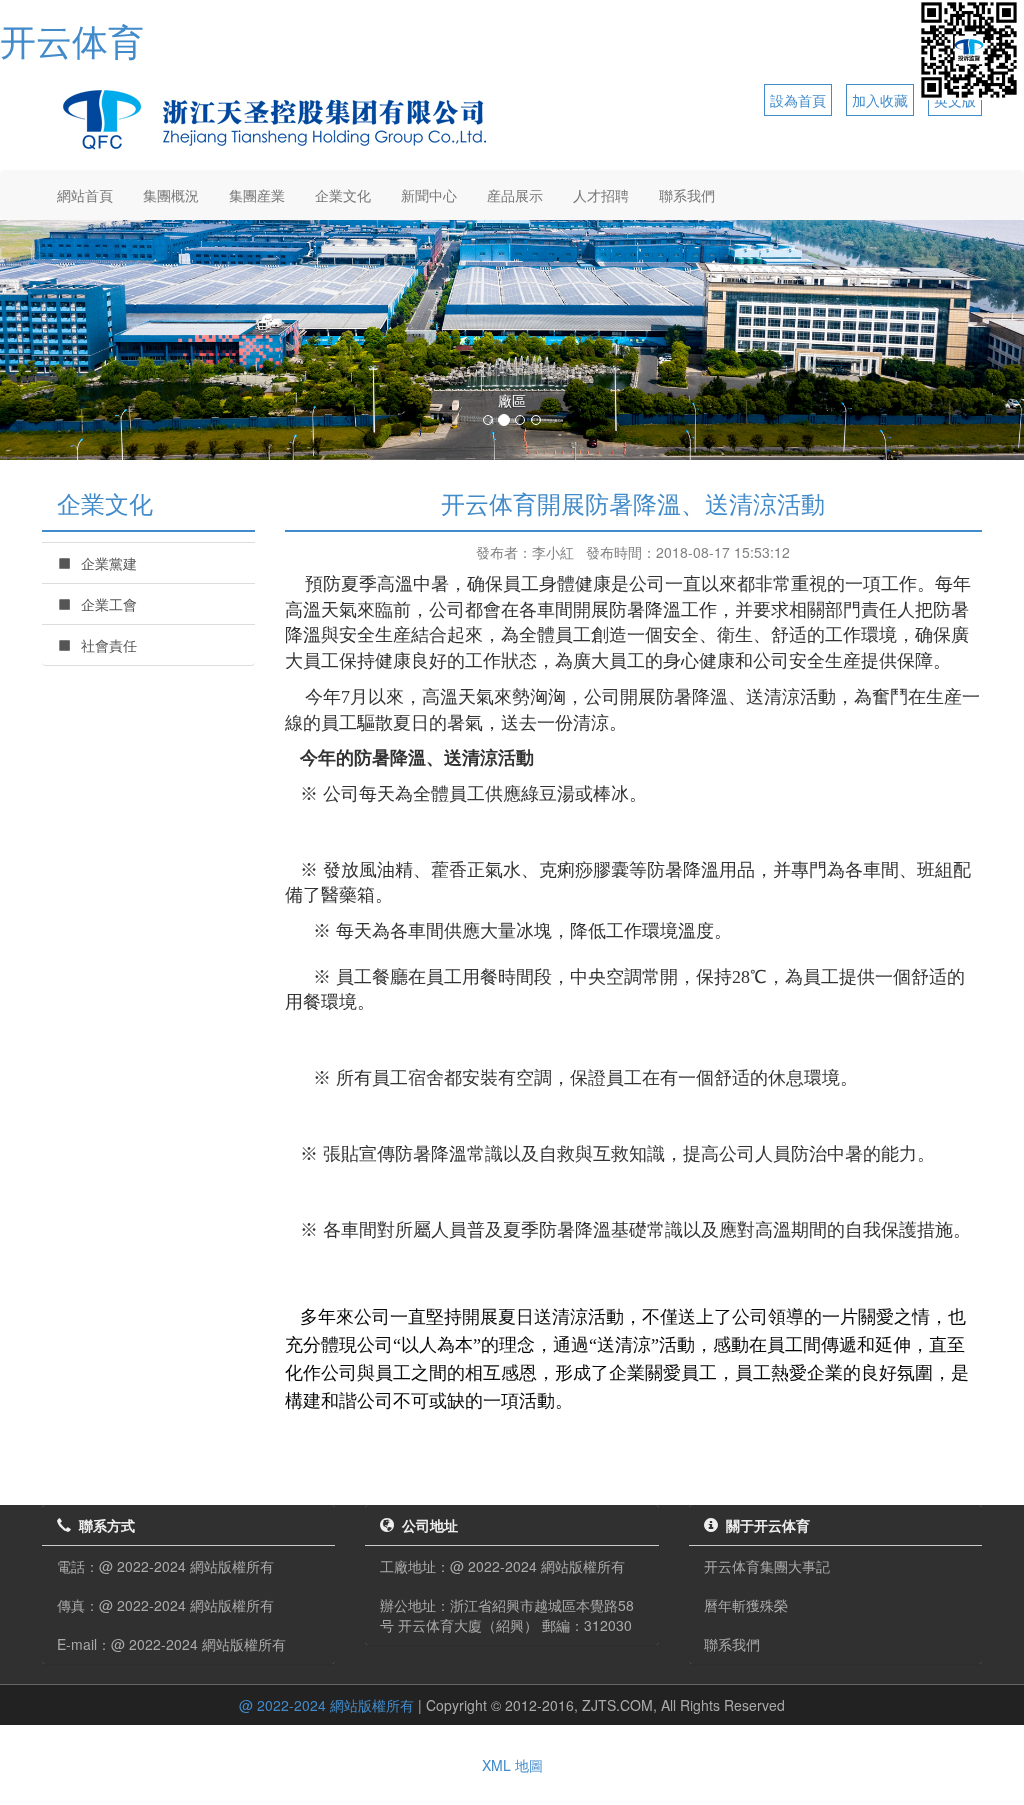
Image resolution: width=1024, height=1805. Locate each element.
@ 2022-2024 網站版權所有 (326, 1705)
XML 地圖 (512, 1765)
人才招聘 (601, 195)
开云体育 (72, 39)
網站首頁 (85, 195)
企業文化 (343, 195)
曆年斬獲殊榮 (746, 1605)
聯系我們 (687, 195)
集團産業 (257, 195)
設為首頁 (798, 100)
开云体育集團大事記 (767, 1566)
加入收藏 (880, 100)
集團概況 (171, 195)
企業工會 (109, 604)
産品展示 (515, 195)
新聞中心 (429, 195)
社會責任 (109, 645)
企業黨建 (109, 563)
